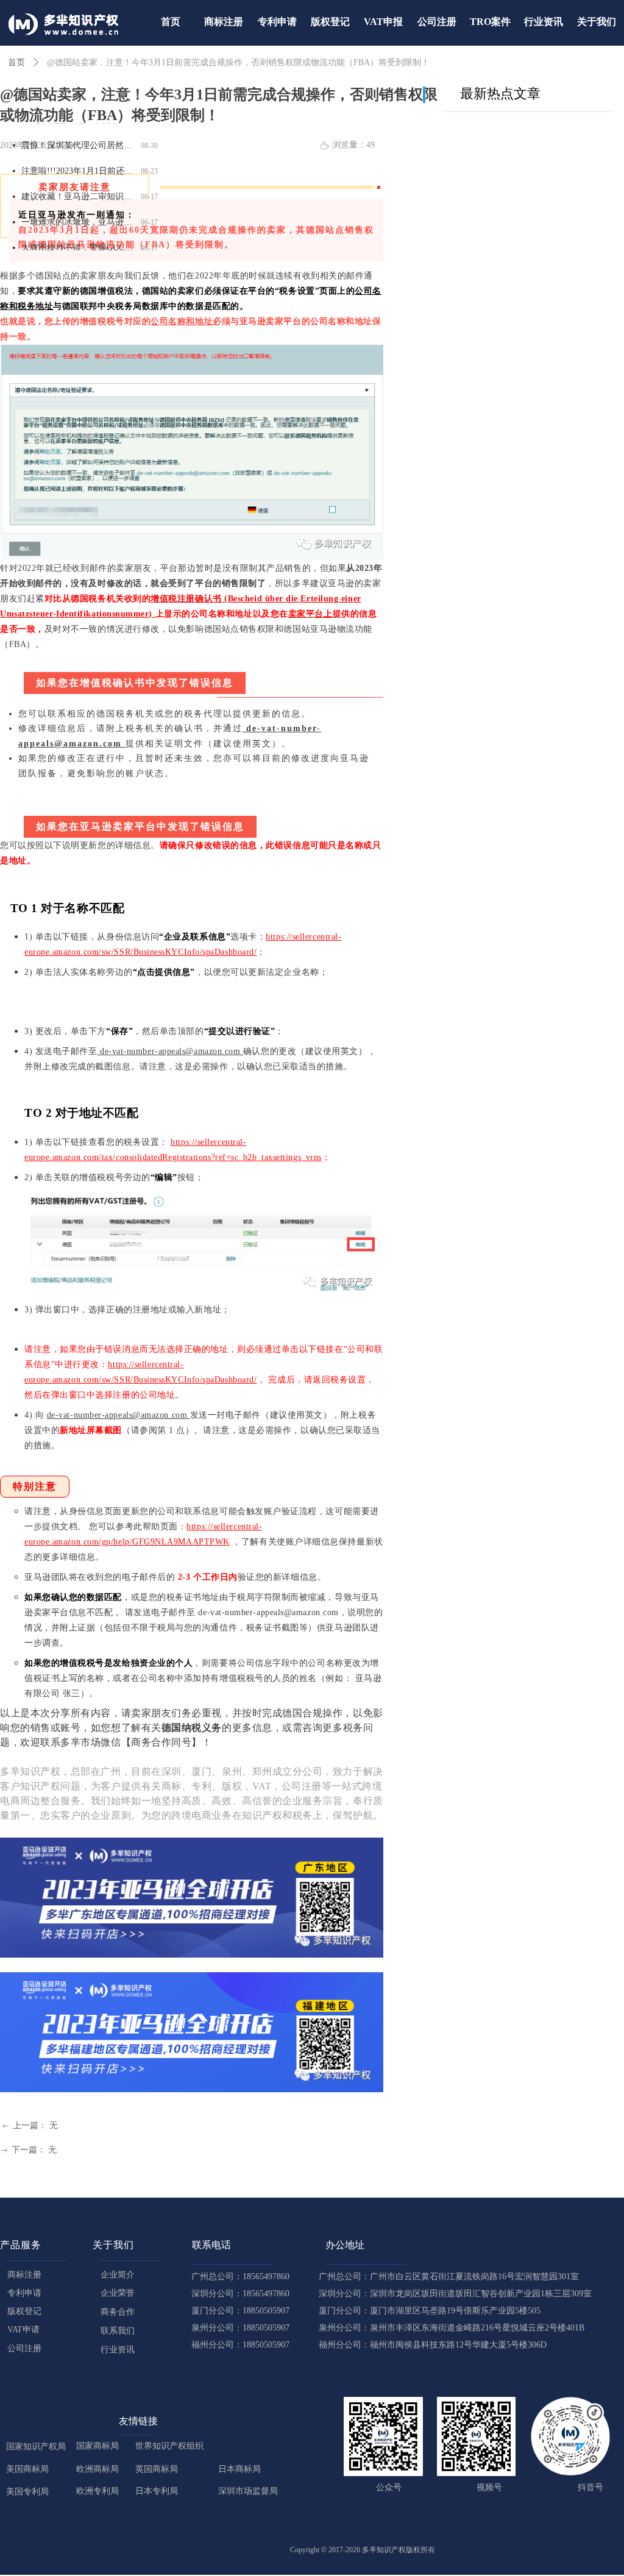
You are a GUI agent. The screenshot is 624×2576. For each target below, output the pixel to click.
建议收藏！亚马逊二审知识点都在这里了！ (79, 190)
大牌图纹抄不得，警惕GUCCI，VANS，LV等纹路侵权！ (79, 241)
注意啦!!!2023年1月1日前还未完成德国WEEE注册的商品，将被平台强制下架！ (79, 164)
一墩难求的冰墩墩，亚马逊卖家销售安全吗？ (79, 215)
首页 (16, 62)
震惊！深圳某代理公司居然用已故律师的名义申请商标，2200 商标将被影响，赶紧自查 (79, 139)
